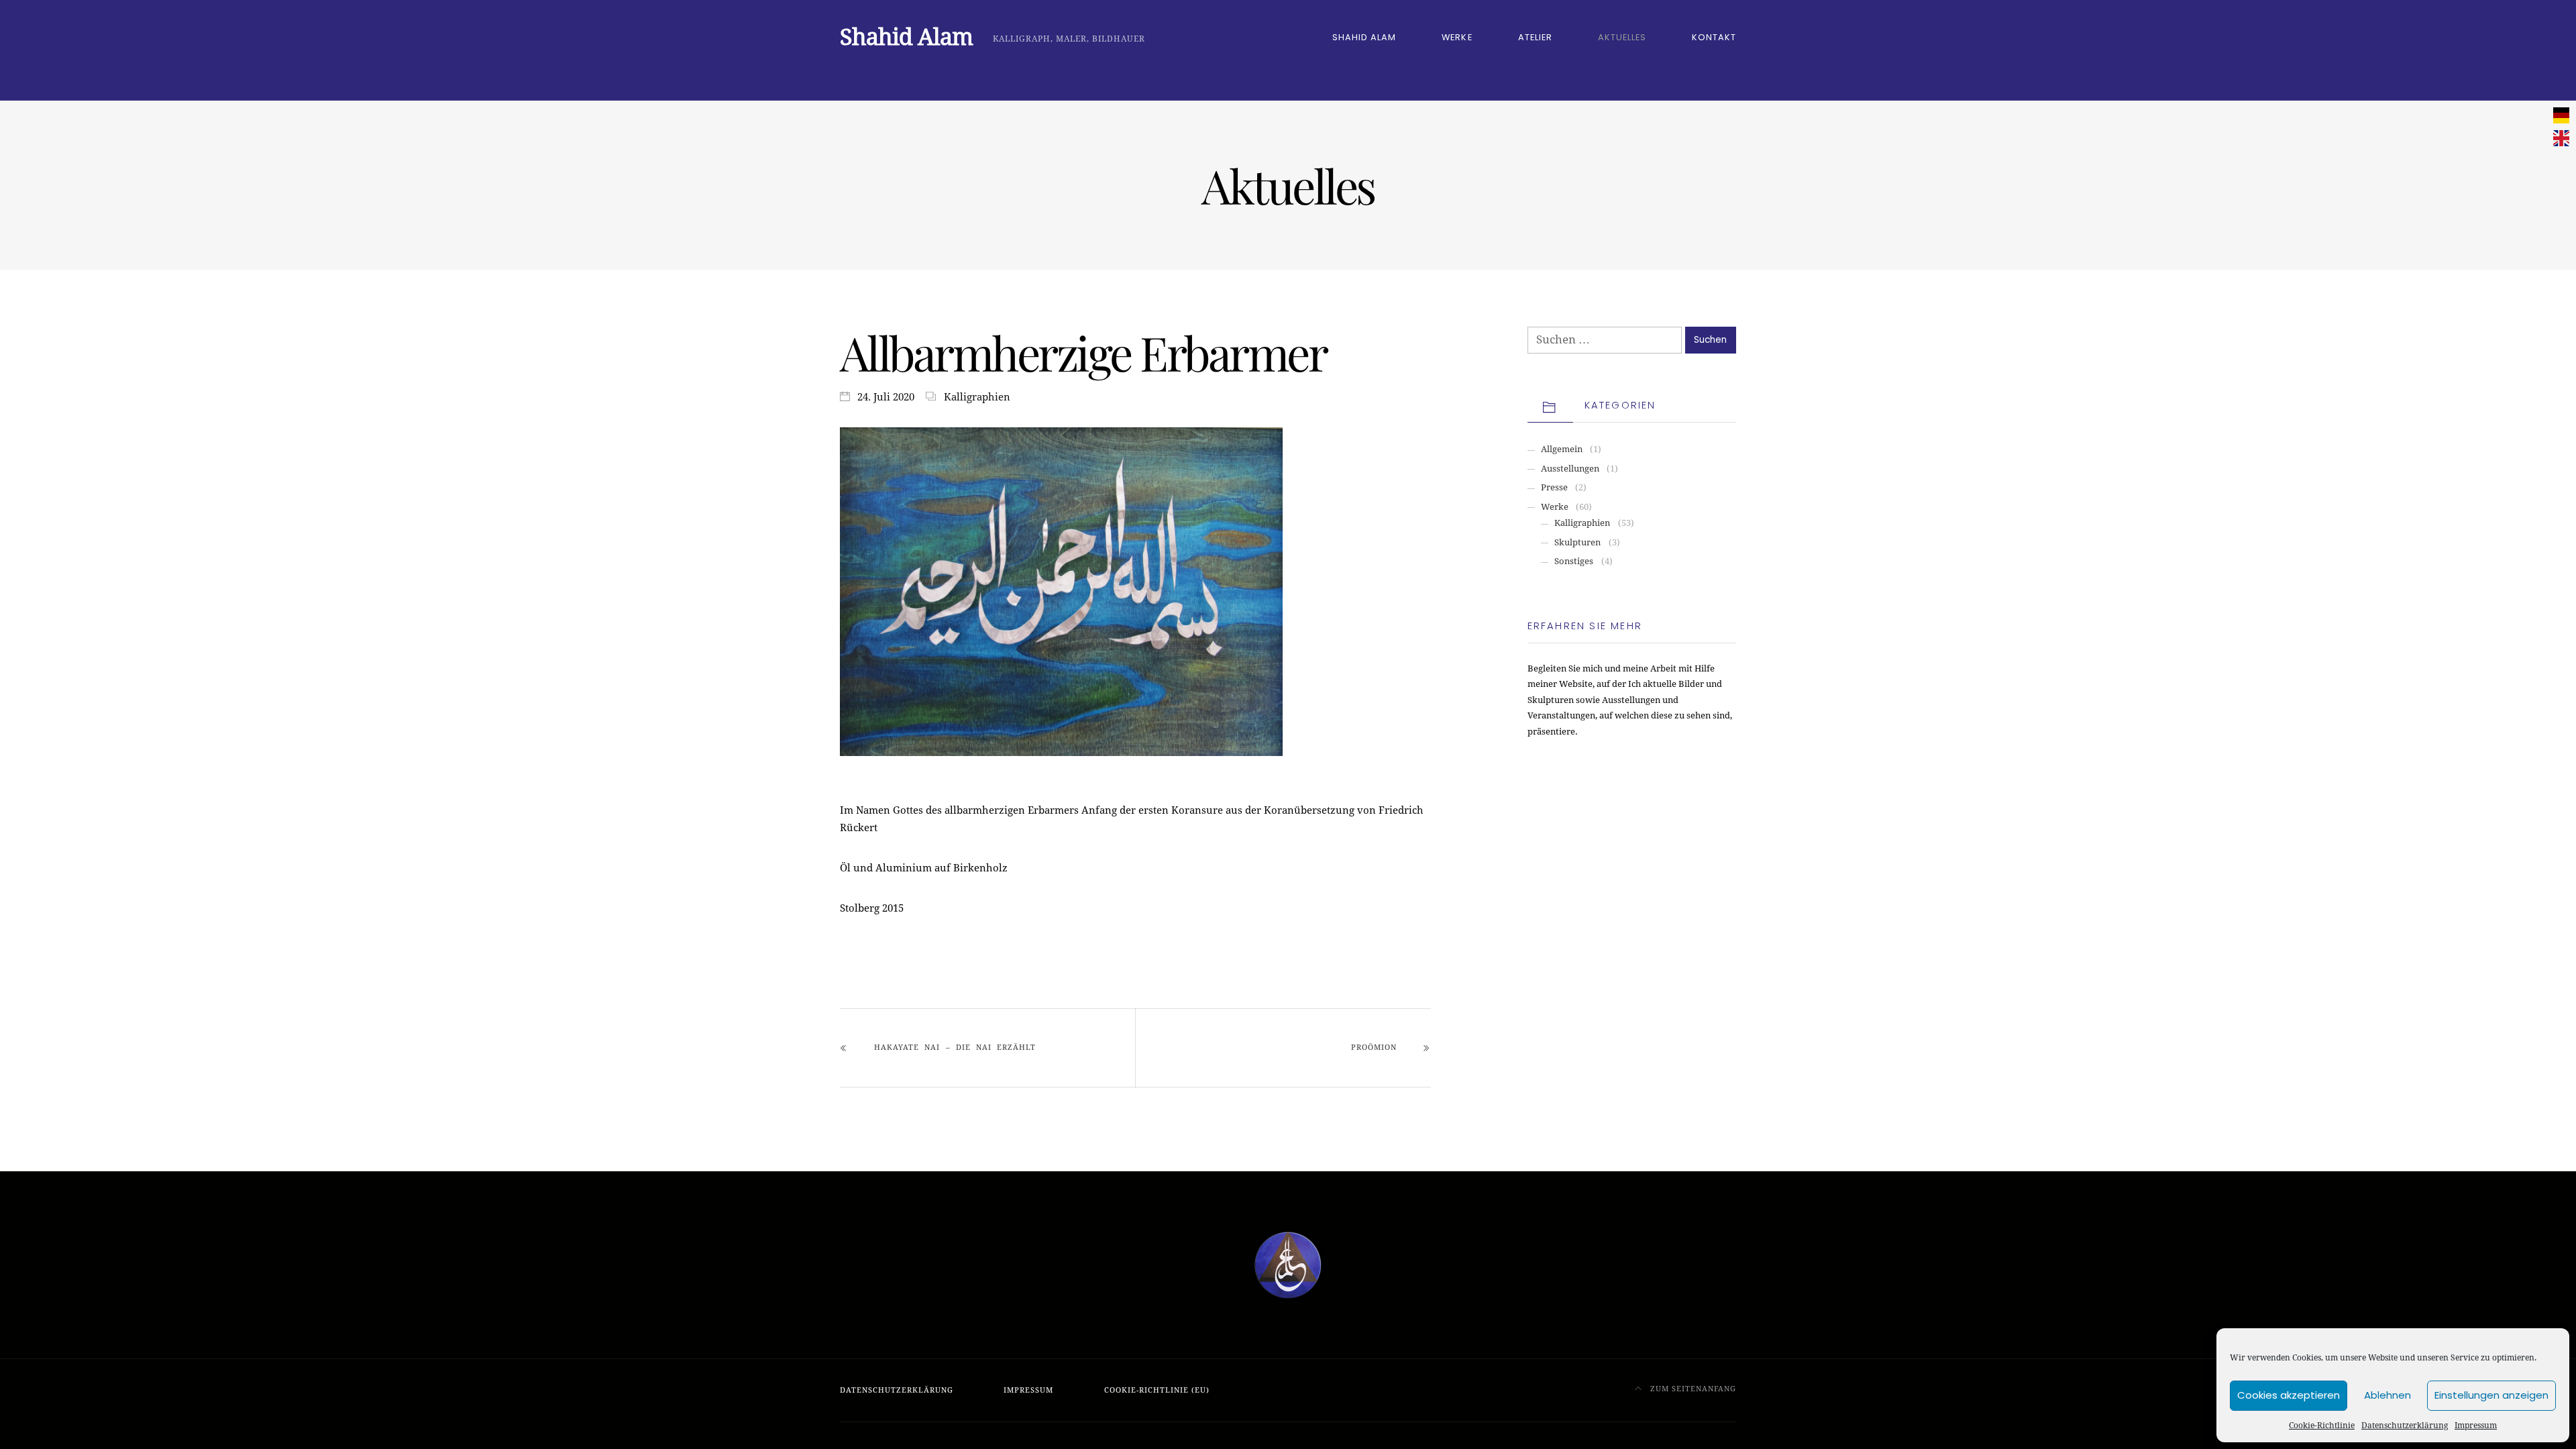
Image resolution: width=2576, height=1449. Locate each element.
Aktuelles (1622, 37)
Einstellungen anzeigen (2491, 1395)
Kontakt (1714, 37)
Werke (1457, 37)
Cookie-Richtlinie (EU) (1157, 1390)
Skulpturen (1577, 542)
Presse (1554, 487)
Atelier (1535, 37)
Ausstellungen (1570, 469)
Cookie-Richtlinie (2322, 1426)
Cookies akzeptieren (2289, 1395)
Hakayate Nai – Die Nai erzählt (955, 1048)
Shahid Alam (1364, 37)
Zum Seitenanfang (1692, 1389)
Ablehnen (2387, 1395)
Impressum (2476, 1426)
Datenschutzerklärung (2405, 1426)
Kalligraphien (977, 397)
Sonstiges (1574, 561)
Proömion (1374, 1048)
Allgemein (1562, 449)
